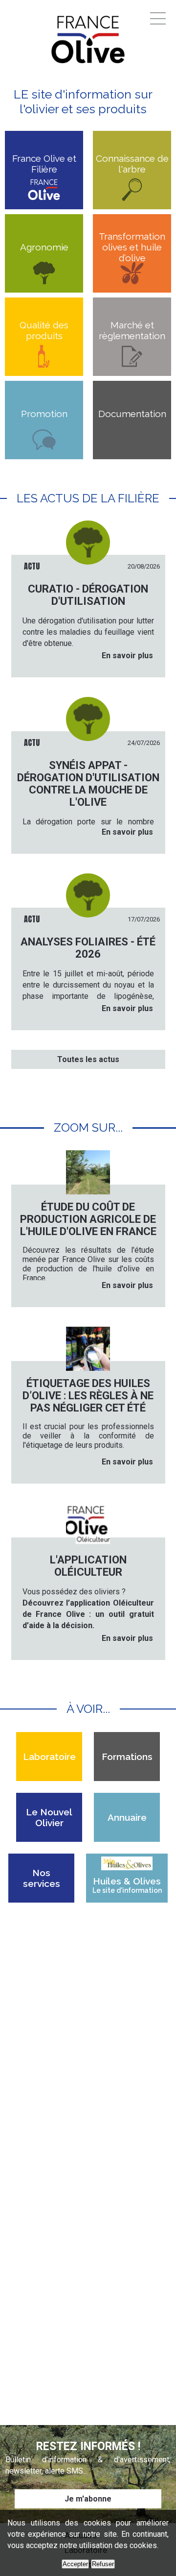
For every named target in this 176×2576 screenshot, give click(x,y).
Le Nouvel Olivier (49, 1817)
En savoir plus (127, 656)
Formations (127, 1757)
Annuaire (127, 1817)
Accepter (75, 2564)
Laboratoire (49, 1757)
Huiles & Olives (127, 1885)
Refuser (103, 2564)
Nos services (42, 1878)
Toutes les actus (88, 1059)
